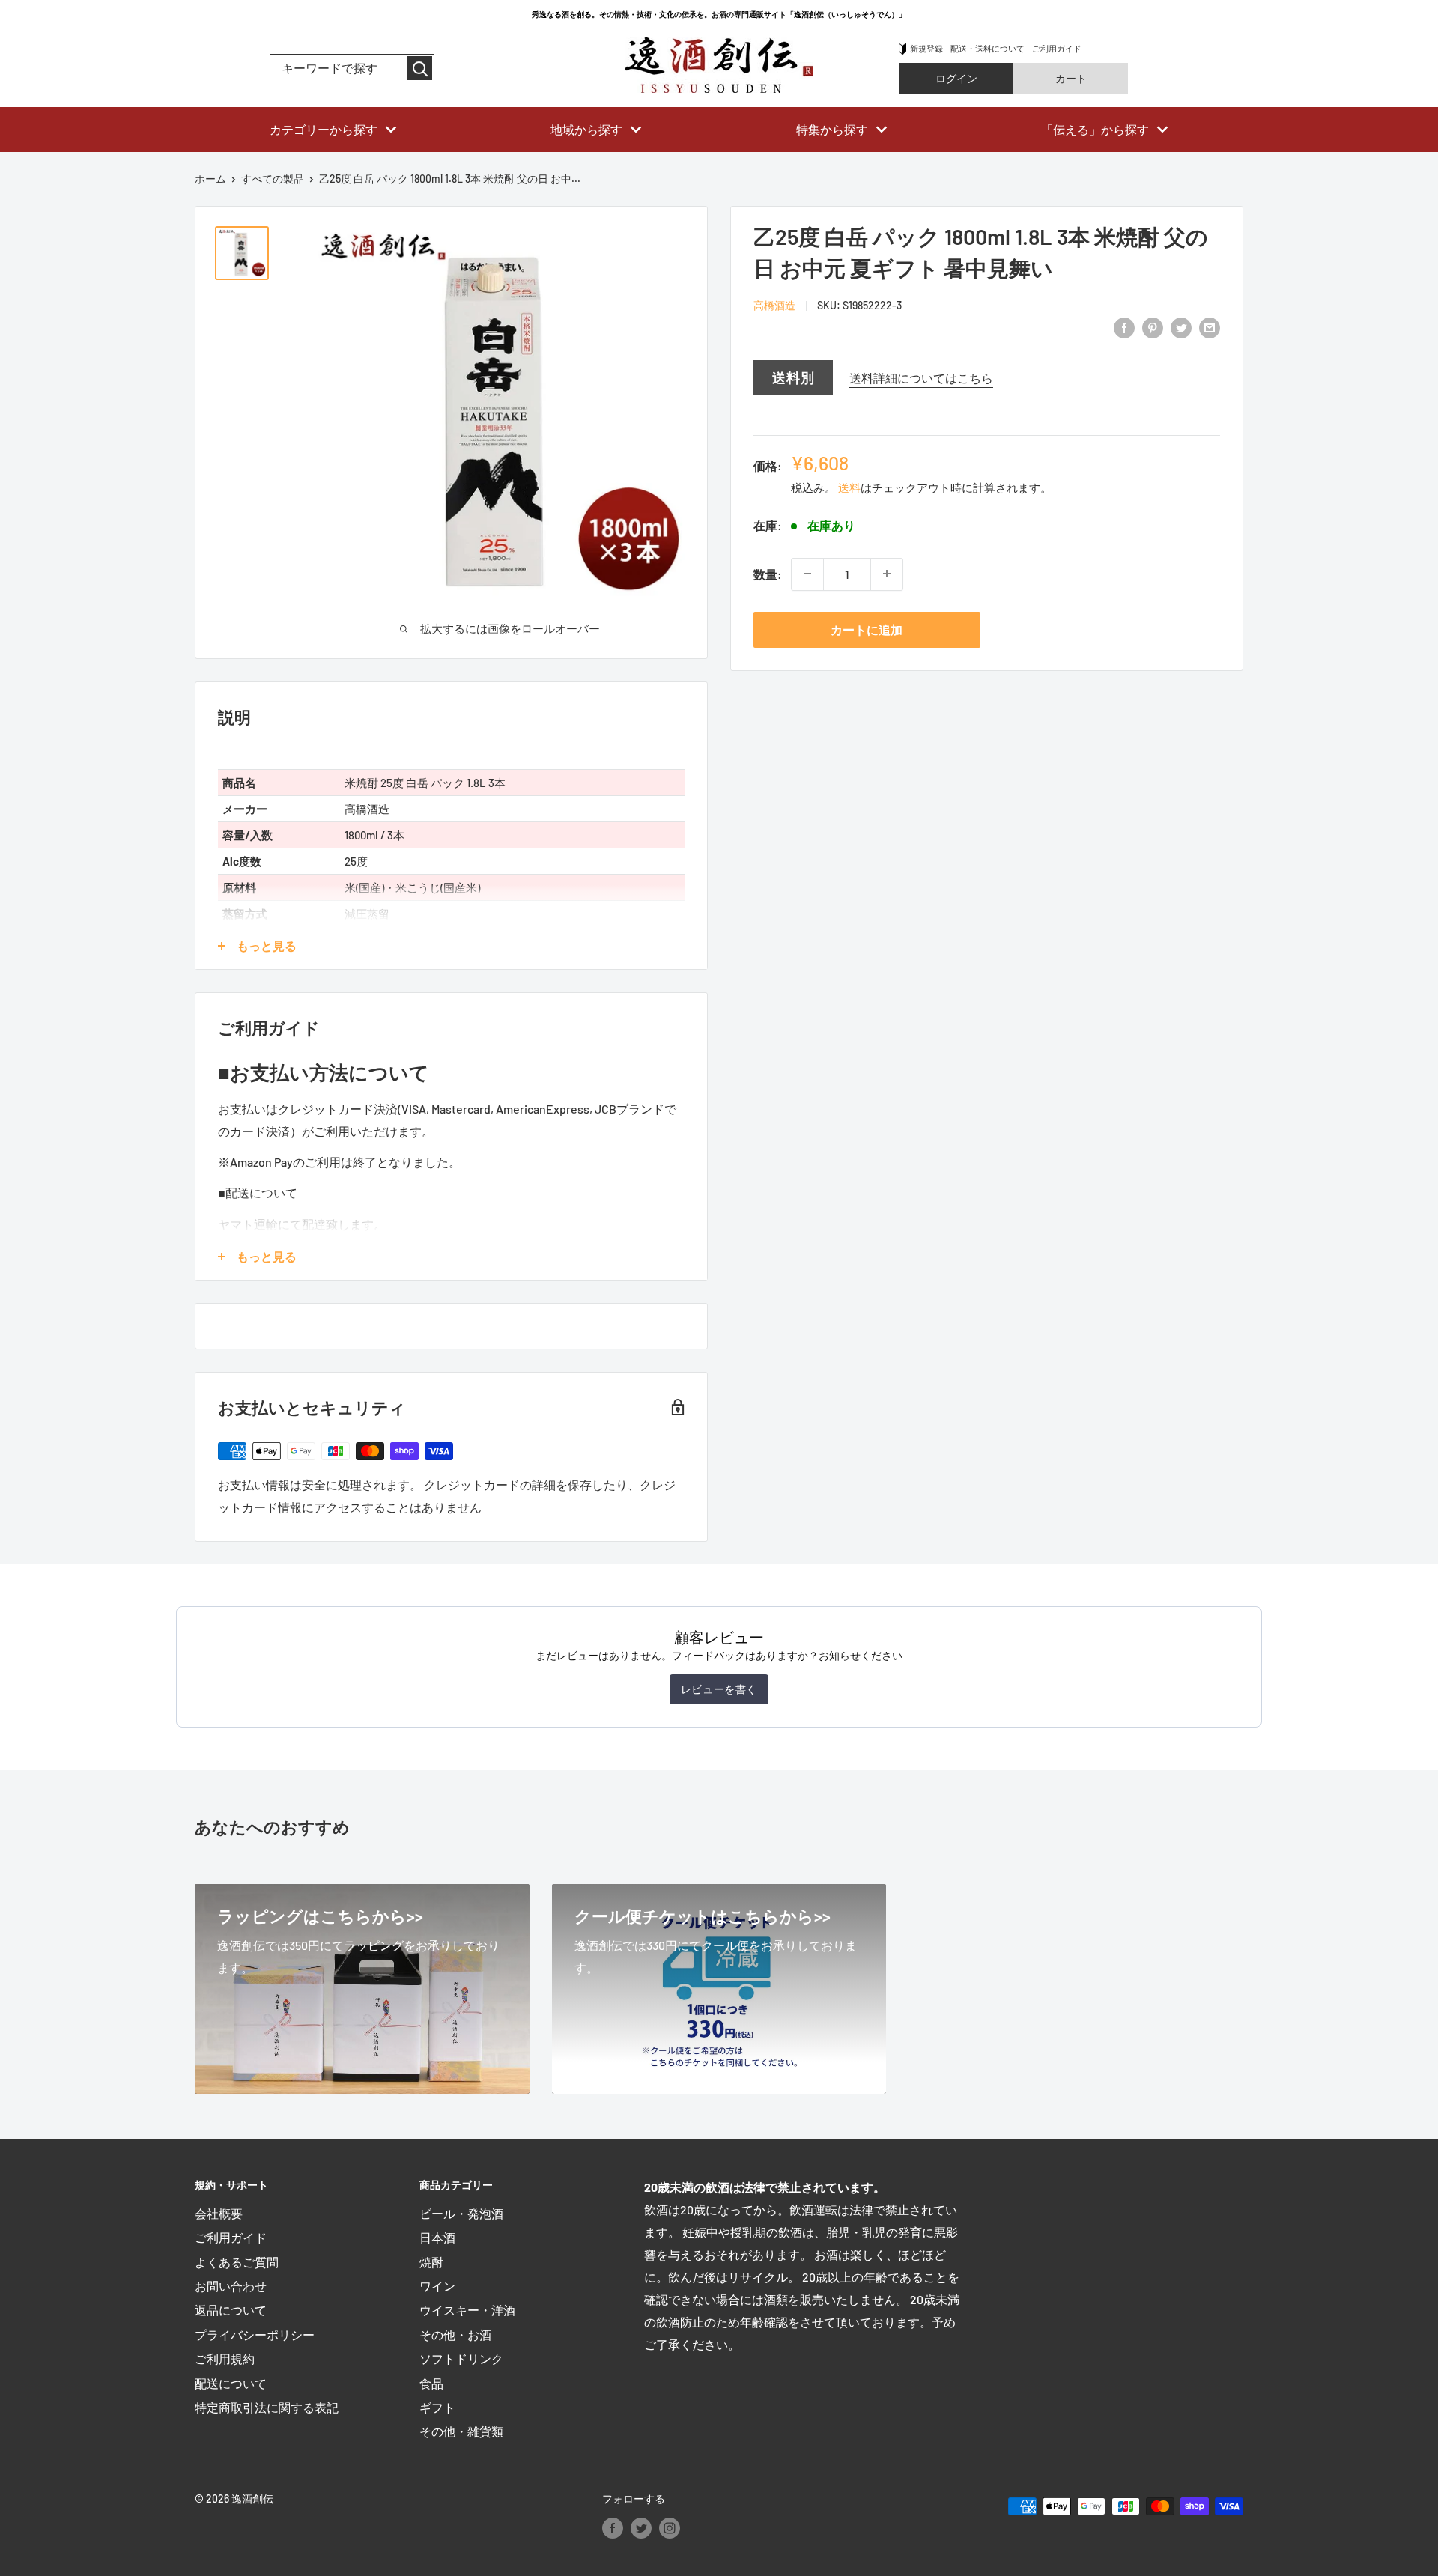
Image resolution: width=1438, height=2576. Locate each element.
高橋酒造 (774, 305)
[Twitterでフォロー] (641, 2527)
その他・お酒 (455, 2334)
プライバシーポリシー (255, 2334)
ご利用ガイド (1057, 48)
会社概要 (219, 2213)
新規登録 (926, 48)
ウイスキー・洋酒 (467, 2310)
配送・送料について (988, 48)
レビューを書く (719, 1689)
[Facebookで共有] (1124, 327)
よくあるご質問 (237, 2262)
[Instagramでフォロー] (670, 2527)
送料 (849, 487)
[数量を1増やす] (887, 574)
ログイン (956, 78)
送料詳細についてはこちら (921, 377)
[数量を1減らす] (807, 574)
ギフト (437, 2407)
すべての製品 (273, 179)
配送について (231, 2383)
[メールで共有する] (1210, 327)
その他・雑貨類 (461, 2431)
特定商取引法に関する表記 (267, 2407)
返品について (231, 2310)
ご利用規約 (225, 2358)
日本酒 (437, 2237)
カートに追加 (867, 629)
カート (1071, 78)
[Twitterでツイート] (1181, 327)
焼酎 (431, 2262)
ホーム (210, 179)
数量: (768, 573)
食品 (431, 2383)
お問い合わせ (231, 2286)
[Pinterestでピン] (1153, 327)
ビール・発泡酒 (461, 2213)
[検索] (419, 68)
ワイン (437, 2286)
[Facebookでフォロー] (613, 2527)
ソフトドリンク (461, 2358)
